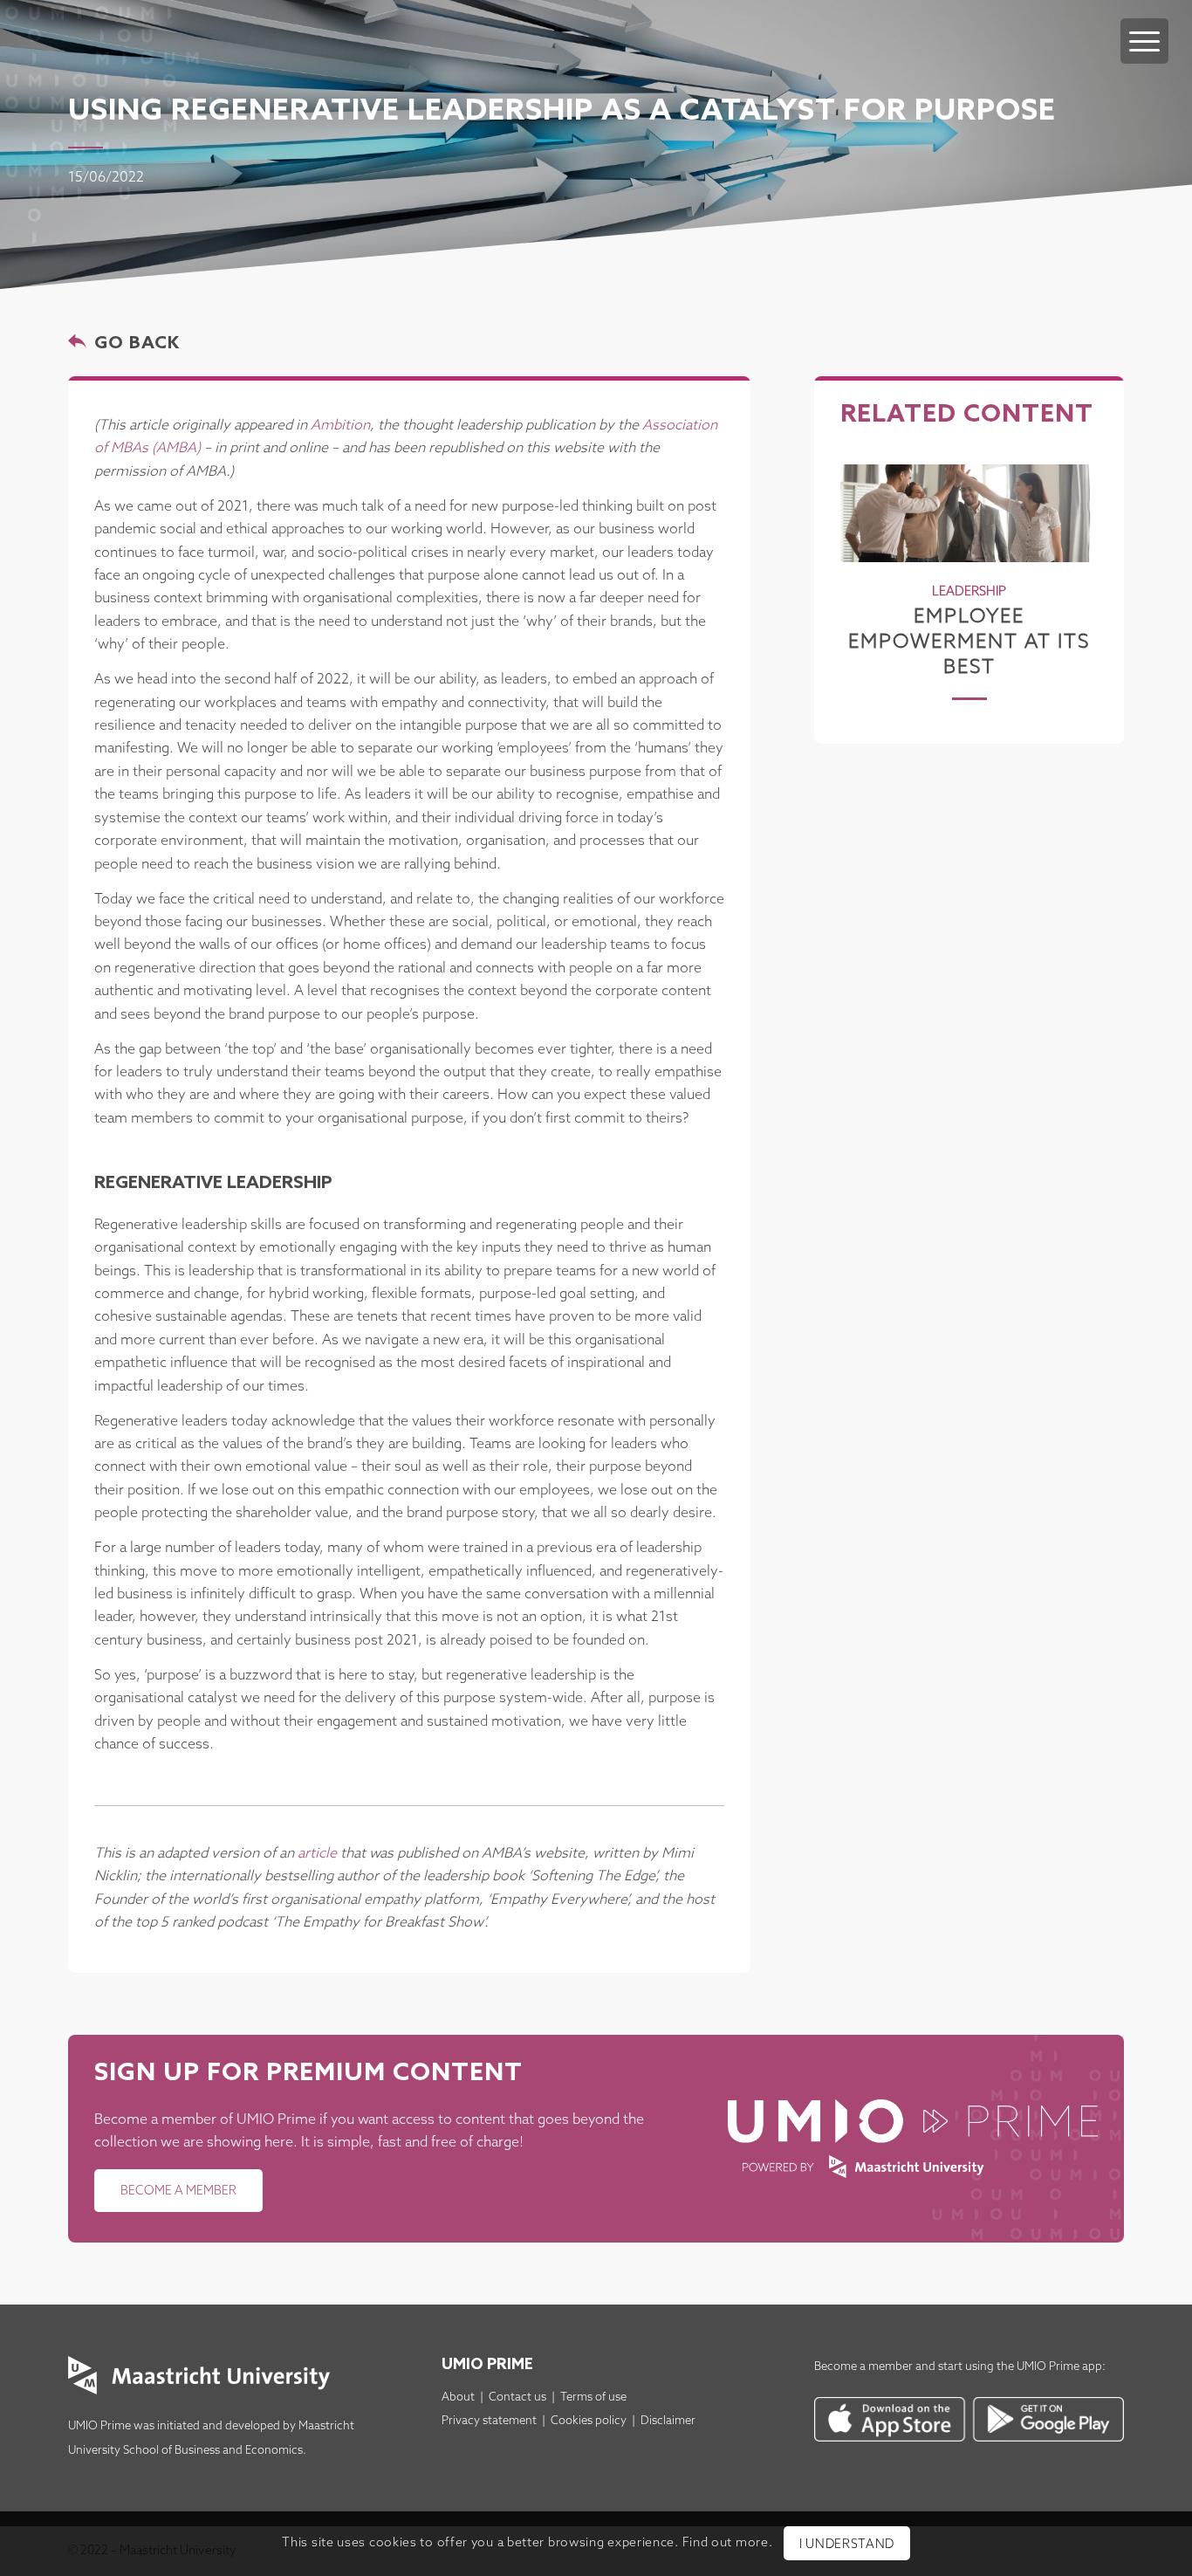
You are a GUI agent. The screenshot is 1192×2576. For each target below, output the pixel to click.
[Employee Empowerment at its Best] (969, 513)
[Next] (1072, 560)
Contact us (517, 2397)
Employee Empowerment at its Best (969, 642)
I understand (847, 2545)
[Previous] (867, 560)
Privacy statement (489, 2421)
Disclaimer (668, 2421)
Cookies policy (589, 2421)
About (458, 2397)
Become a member (863, 2367)
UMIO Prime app (1059, 2367)
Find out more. (728, 2543)
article (317, 1854)
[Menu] (1144, 41)
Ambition (340, 426)
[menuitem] (1144, 24)
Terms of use (593, 2397)
